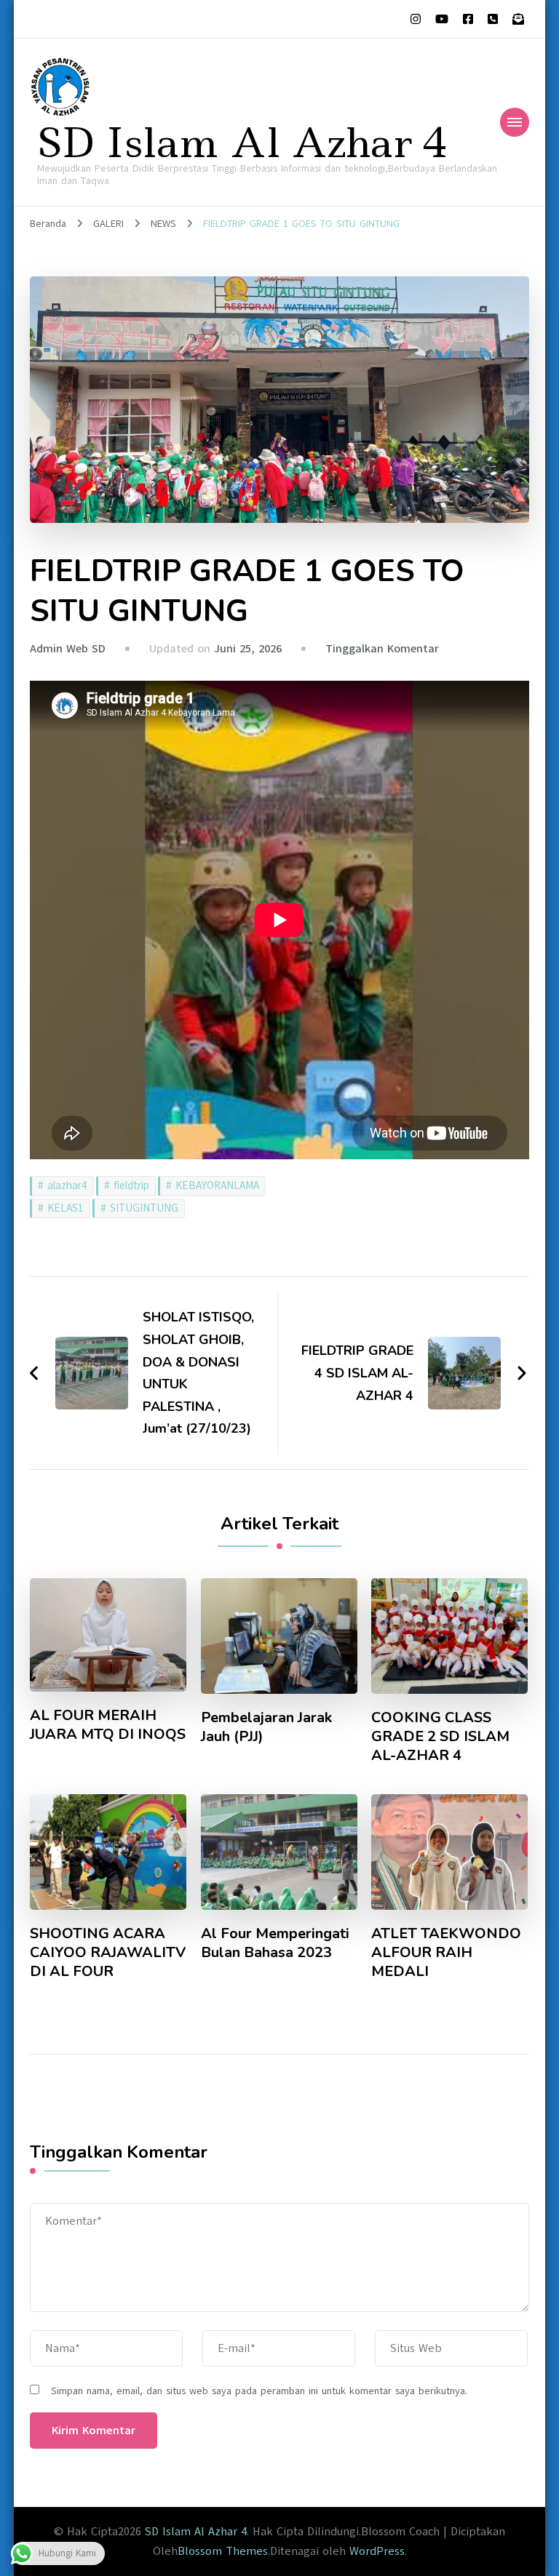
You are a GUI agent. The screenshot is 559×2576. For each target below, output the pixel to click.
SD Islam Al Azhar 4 (242, 143)
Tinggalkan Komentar (382, 649)
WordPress (377, 2551)
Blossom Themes (223, 2551)
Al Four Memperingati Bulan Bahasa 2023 (275, 1943)
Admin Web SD (68, 649)
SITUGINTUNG (144, 1208)
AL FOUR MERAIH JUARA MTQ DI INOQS (108, 1725)
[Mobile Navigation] (515, 122)
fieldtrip (131, 1185)
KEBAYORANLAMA (217, 1185)
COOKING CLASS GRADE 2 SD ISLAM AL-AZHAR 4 (440, 1737)
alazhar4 (67, 1185)
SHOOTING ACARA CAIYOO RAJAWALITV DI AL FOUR (108, 1953)
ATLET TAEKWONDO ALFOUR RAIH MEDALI (446, 1953)
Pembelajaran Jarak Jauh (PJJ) (266, 1727)
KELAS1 (66, 1208)
